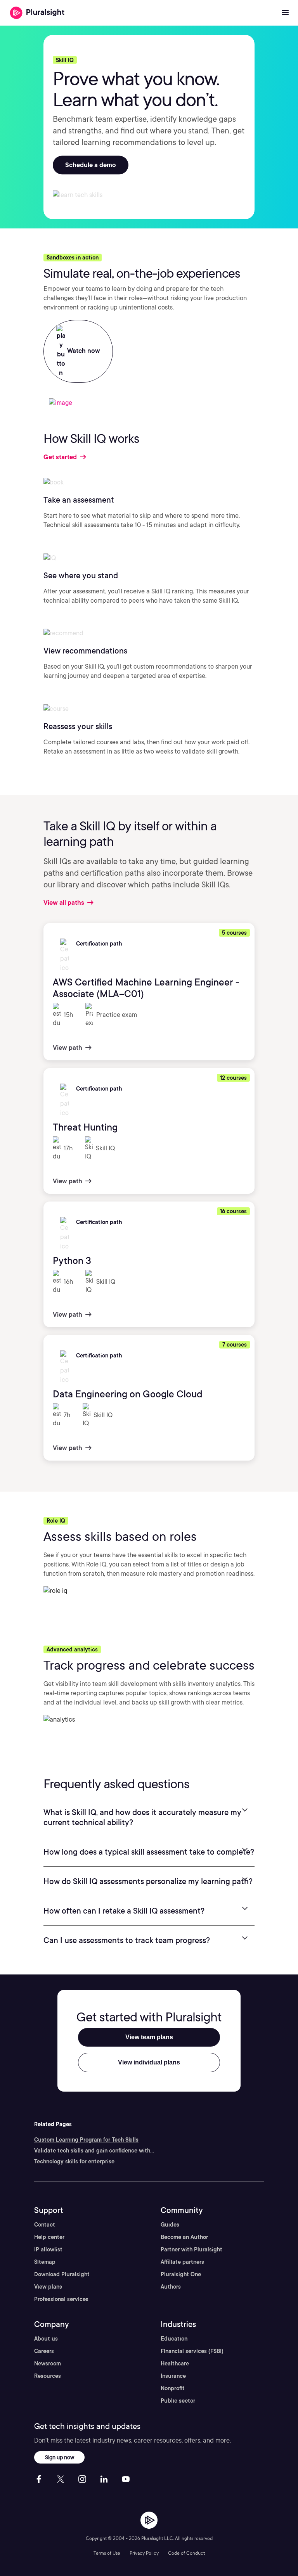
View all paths (65, 903)
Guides (170, 2225)
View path (68, 1048)
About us (46, 2339)
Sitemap (45, 2262)
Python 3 (72, 1261)
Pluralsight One (181, 2274)
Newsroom (48, 2363)
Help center (49, 2237)
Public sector (178, 2401)
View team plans (149, 2037)
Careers (44, 2351)
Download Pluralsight (62, 2274)
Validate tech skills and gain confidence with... (94, 2151)
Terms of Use (107, 2553)
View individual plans (149, 2062)
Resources (48, 2376)
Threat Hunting (85, 1127)
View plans (48, 2287)
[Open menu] (285, 13)
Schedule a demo (91, 165)
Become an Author (184, 2237)
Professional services (61, 2299)
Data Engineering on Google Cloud (128, 1394)
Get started (61, 457)
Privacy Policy (144, 2553)
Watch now (83, 351)
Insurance (173, 2376)
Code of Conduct (186, 2553)
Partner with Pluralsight (191, 2249)
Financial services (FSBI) (192, 2351)
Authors (171, 2287)
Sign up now (60, 2457)
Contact (45, 2225)
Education (174, 2339)
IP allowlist (48, 2249)
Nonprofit (173, 2388)
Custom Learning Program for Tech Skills (86, 2140)
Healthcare (175, 2363)
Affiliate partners (182, 2262)
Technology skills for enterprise (74, 2161)
